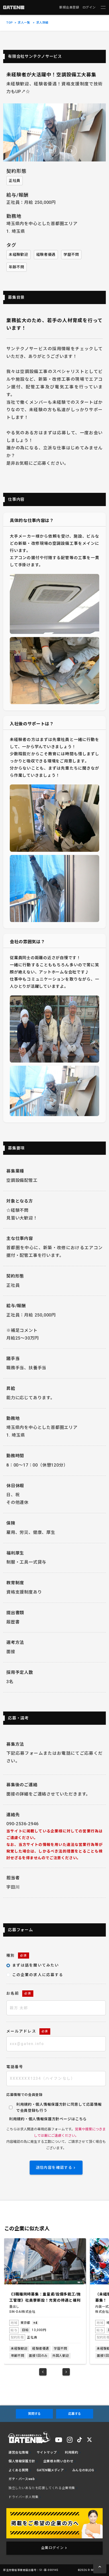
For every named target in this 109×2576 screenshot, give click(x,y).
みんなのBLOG (83, 2470)
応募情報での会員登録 (24, 2095)
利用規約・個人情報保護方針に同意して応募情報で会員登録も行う (59, 2107)
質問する (34, 2414)
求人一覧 (24, 23)
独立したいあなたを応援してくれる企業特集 (42, 2488)
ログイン (89, 7)
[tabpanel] (45, 2301)
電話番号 (15, 2067)
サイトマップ (47, 2452)
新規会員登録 (69, 7)
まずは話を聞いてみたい (36, 1965)
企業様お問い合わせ (58, 2461)
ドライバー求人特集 (23, 2497)
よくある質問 (19, 2470)
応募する (75, 2414)
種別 (17, 1955)
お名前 (19, 1993)
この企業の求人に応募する (38, 1975)
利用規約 (17, 2119)
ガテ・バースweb (22, 2479)
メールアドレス (27, 2031)
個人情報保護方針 (44, 2119)
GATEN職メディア (50, 2470)
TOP (10, 23)
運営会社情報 (19, 2452)
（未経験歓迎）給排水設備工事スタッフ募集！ (45, 2297)
